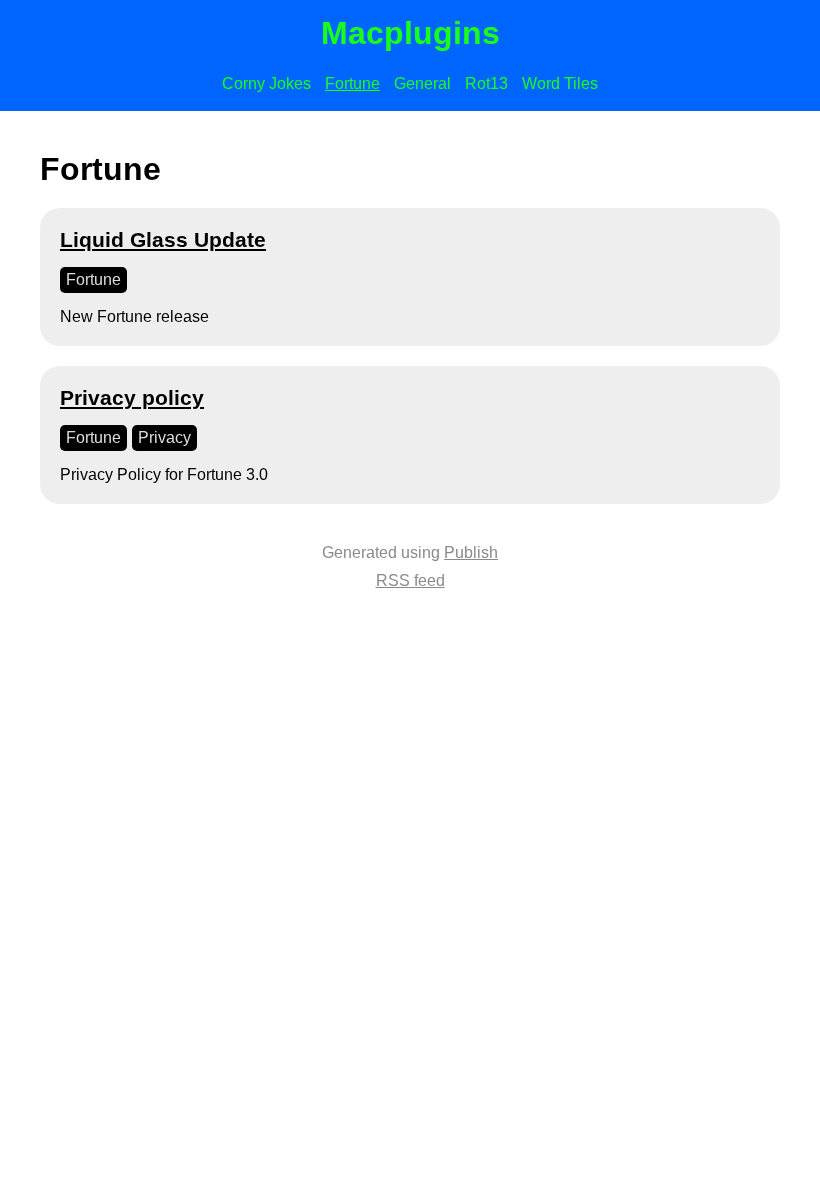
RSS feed (410, 580)
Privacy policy (132, 397)
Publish (471, 552)
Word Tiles (560, 83)
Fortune (352, 83)
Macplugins (410, 33)
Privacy (164, 437)
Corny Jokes (266, 83)
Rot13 (486, 83)
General (422, 83)
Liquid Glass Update (163, 239)
